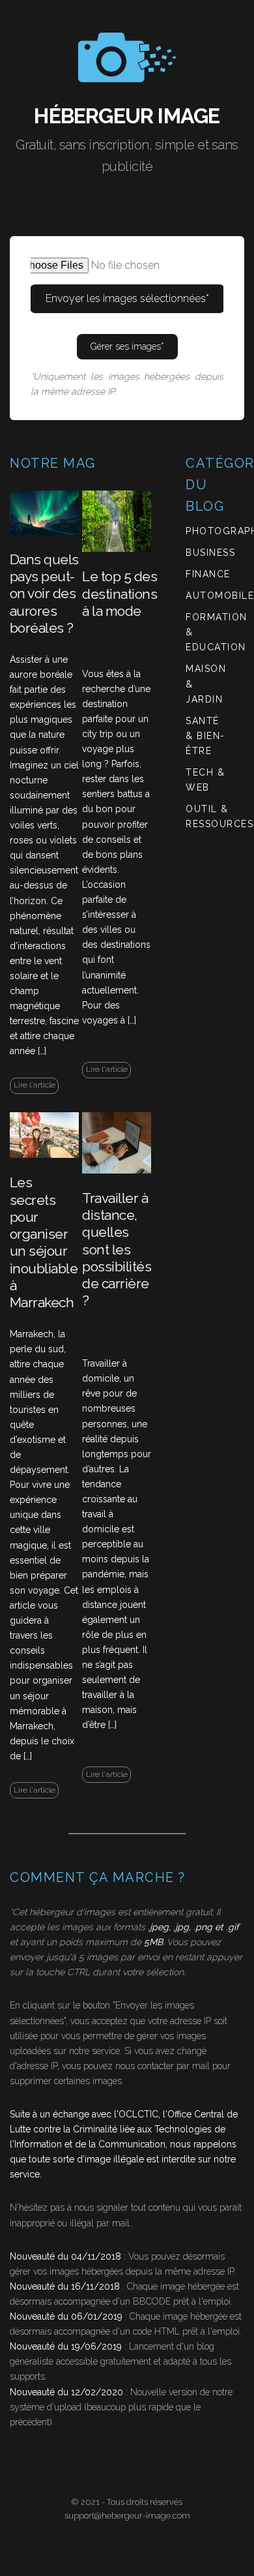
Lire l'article (35, 1085)
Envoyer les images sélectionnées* (127, 298)
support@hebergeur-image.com (127, 2516)
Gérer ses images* (127, 346)
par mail (113, 2223)
